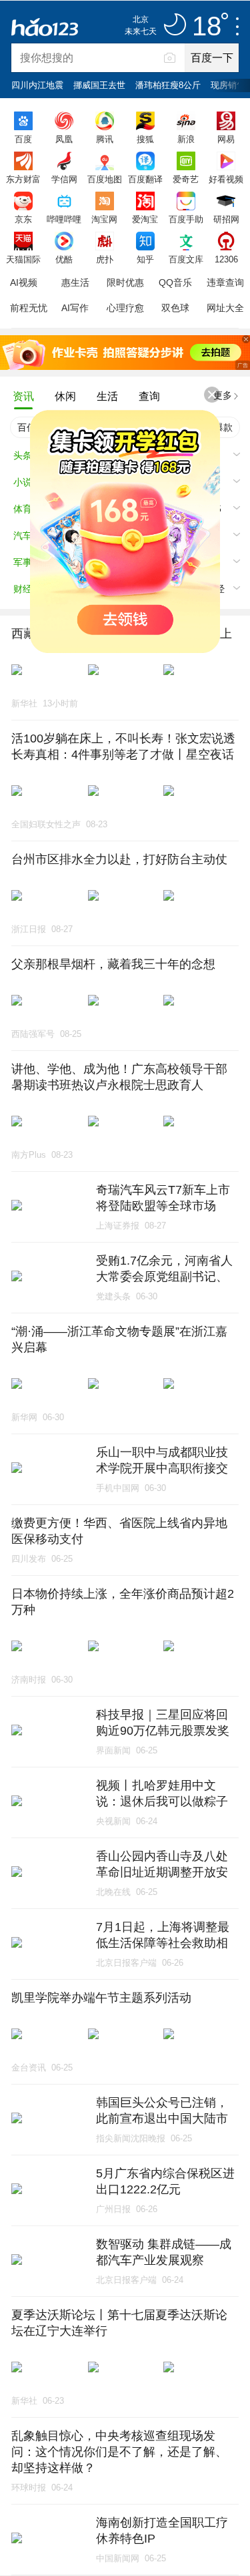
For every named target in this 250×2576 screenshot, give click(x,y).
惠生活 (75, 282)
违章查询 (225, 282)
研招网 (226, 219)
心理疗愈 (125, 308)
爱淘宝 (145, 219)
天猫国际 (23, 259)
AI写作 (75, 308)
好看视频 (226, 179)
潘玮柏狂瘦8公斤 (168, 85)
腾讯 (105, 139)
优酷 (64, 259)
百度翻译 (145, 179)
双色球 (175, 308)
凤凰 (64, 139)
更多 (223, 395)
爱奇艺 (186, 179)
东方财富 (23, 179)
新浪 (186, 139)
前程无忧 (29, 308)
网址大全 (225, 308)
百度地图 (105, 179)
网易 (226, 139)
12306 (226, 259)
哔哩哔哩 (64, 219)
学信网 (64, 179)
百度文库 (186, 259)
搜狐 (145, 139)
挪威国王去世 (99, 85)
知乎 (145, 259)
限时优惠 (125, 282)
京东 (23, 219)
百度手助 (186, 219)
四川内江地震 (37, 85)
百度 (23, 139)
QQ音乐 (175, 282)
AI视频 (24, 282)
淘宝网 (104, 219)
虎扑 (105, 259)
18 (207, 27)
